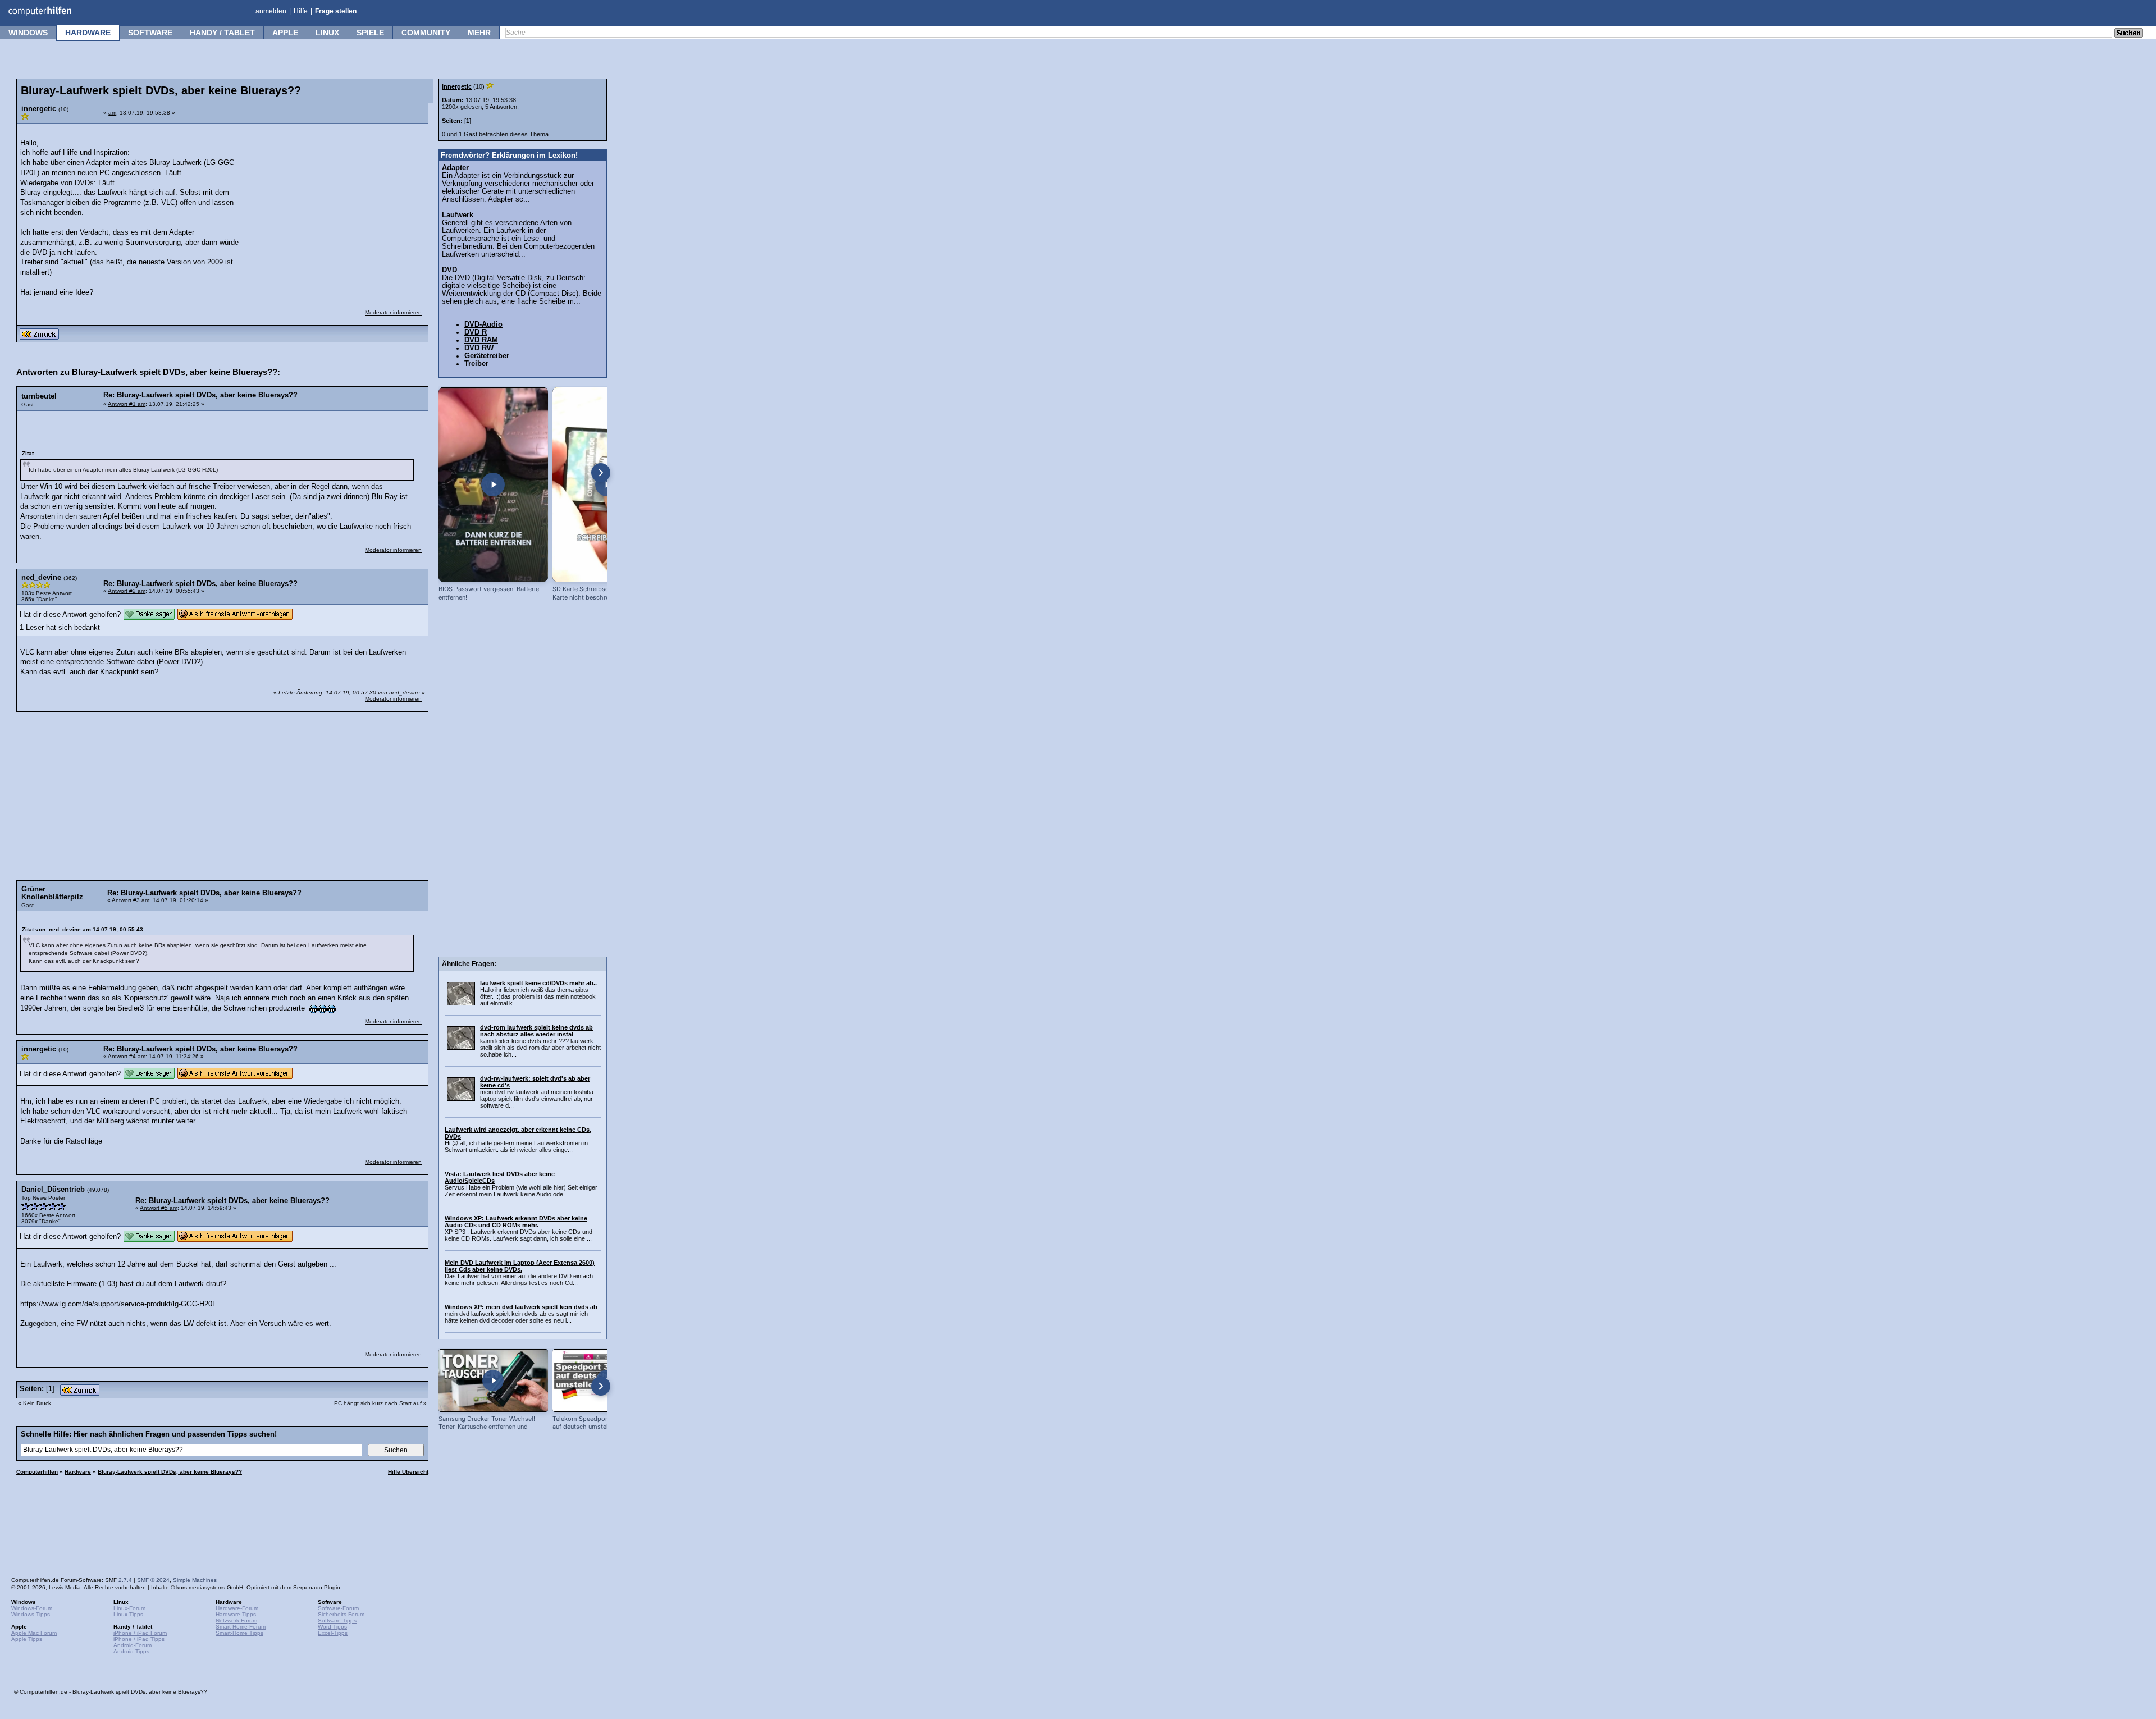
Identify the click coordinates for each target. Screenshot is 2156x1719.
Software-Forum (338, 1608)
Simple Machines (195, 1580)
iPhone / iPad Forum (140, 1633)
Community (426, 33)
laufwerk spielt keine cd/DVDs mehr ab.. (538, 983)
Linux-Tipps (128, 1614)
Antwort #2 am (127, 591)
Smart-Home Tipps (239, 1633)
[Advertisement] (338, 200)
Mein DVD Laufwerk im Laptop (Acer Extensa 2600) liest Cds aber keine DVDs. (520, 1266)
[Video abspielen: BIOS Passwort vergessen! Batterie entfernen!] (493, 484)
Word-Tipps (332, 1627)
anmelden (271, 11)
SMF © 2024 (153, 1580)
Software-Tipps (337, 1620)
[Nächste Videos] (601, 473)
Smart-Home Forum (241, 1627)
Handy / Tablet (222, 33)
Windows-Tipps (31, 1614)
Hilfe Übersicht (408, 1472)
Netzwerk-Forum (236, 1620)
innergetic (457, 86)
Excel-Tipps (333, 1633)
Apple (285, 33)
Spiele (370, 33)
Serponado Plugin (317, 1587)
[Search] (2128, 34)
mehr (479, 33)
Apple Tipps (27, 1639)
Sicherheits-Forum (341, 1614)
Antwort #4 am (127, 1056)
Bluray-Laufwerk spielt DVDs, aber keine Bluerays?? (170, 1472)
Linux (327, 33)
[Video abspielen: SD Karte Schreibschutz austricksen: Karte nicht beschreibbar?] (607, 484)
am (112, 113)
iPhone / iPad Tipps (139, 1639)
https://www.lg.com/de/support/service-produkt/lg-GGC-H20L (118, 1304)
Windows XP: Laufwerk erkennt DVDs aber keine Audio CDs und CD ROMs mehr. (516, 1222)
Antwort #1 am (127, 404)
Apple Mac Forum (34, 1633)
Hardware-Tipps (236, 1614)
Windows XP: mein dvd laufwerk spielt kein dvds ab (521, 1307)
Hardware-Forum (237, 1608)
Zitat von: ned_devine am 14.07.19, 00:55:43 (83, 929)
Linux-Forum (129, 1608)
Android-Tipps (131, 1651)
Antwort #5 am (159, 1208)
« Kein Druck (35, 1403)
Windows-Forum (32, 1608)
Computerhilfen (37, 1472)
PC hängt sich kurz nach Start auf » (380, 1403)
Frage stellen (336, 11)
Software (150, 33)
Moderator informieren (393, 312)
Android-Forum (133, 1645)
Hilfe (301, 11)
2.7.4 (125, 1580)
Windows (28, 33)
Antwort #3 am (131, 900)
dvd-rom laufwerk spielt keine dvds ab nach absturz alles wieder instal (536, 1031)
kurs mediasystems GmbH (210, 1587)
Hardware (88, 33)
